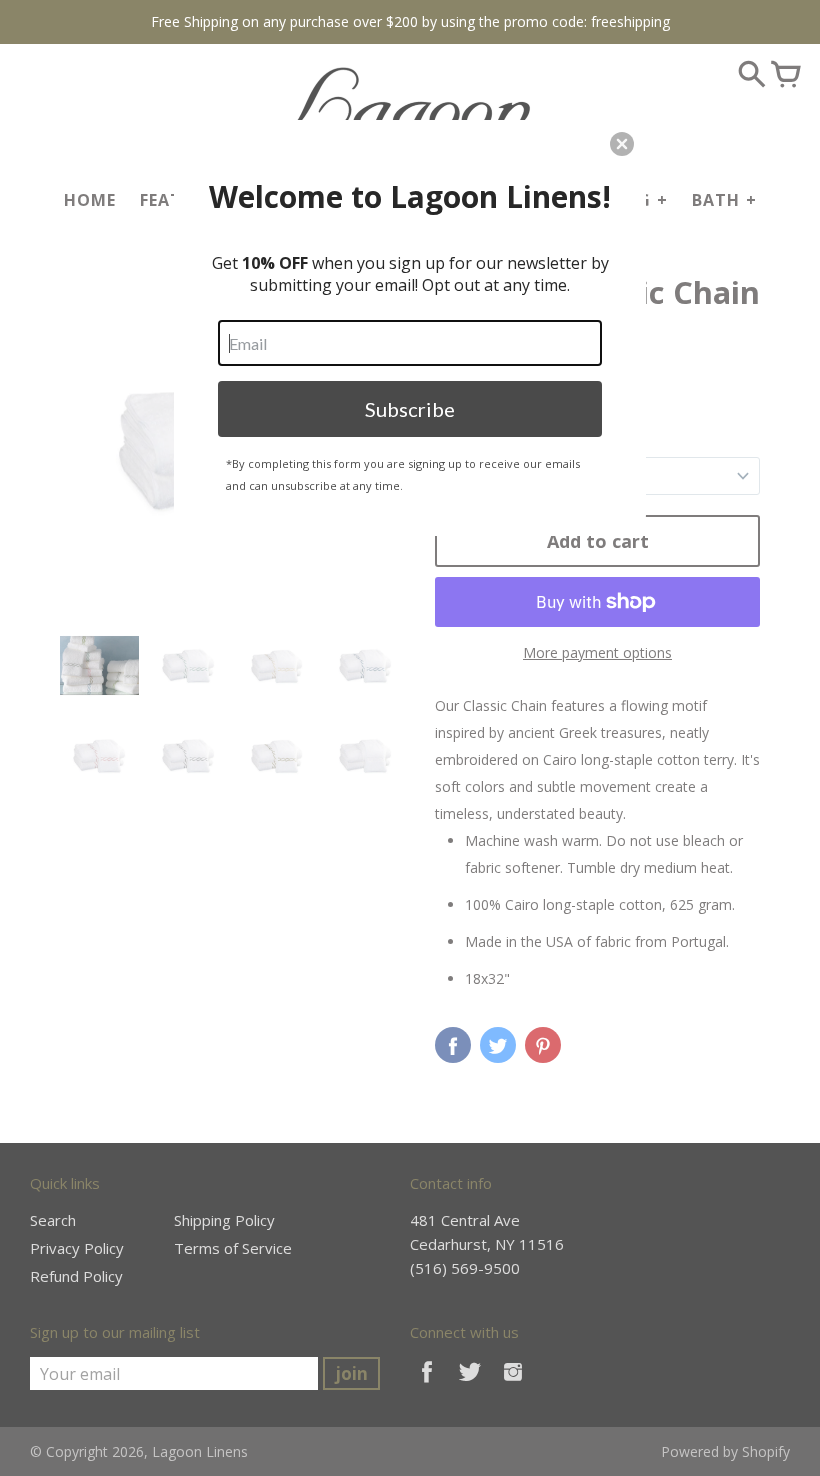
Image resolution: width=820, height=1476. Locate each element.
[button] (622, 144)
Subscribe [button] (410, 409)
